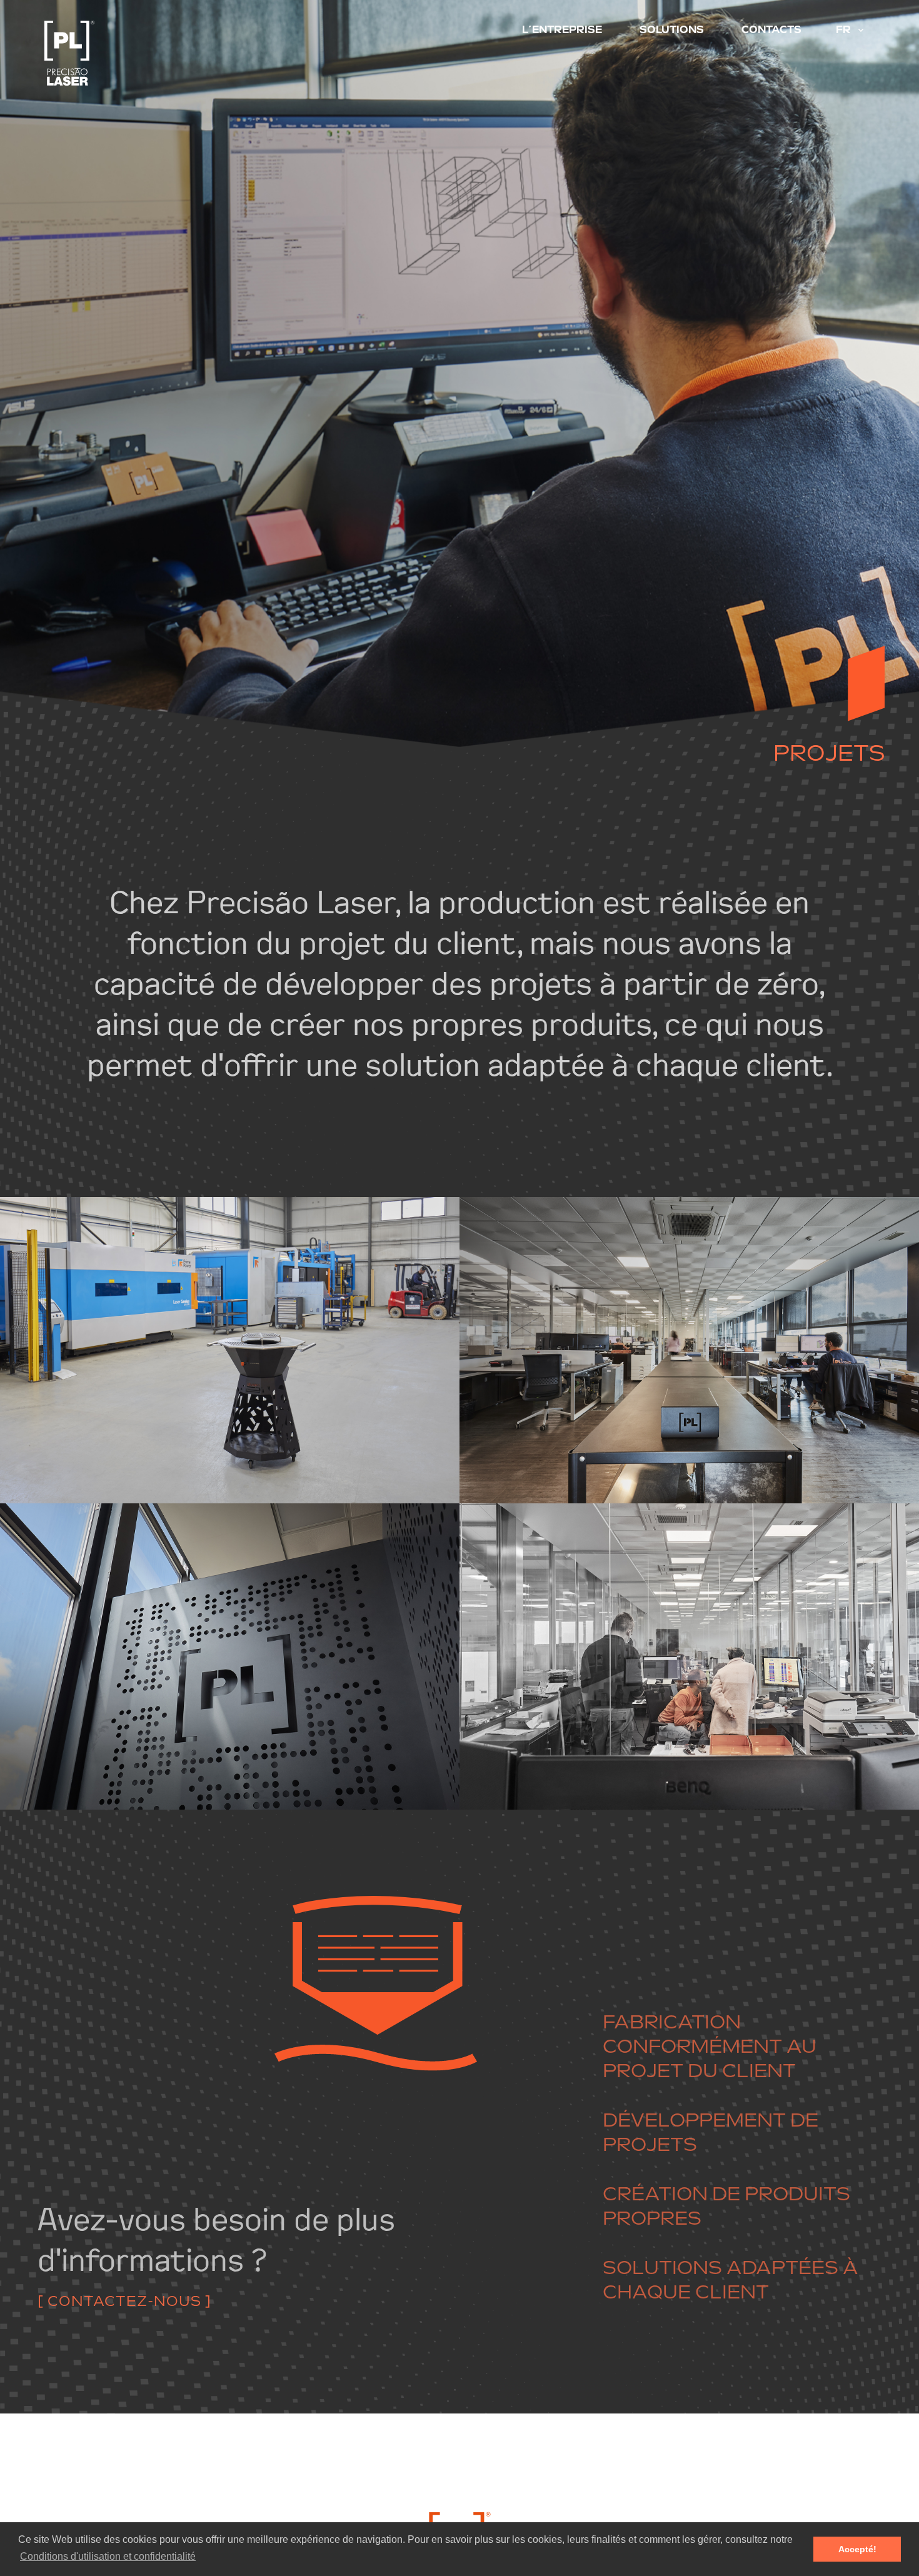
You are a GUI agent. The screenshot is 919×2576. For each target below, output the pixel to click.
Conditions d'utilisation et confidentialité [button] (108, 2556)
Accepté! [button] (857, 2549)
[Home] (136, 53)
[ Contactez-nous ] (124, 2295)
